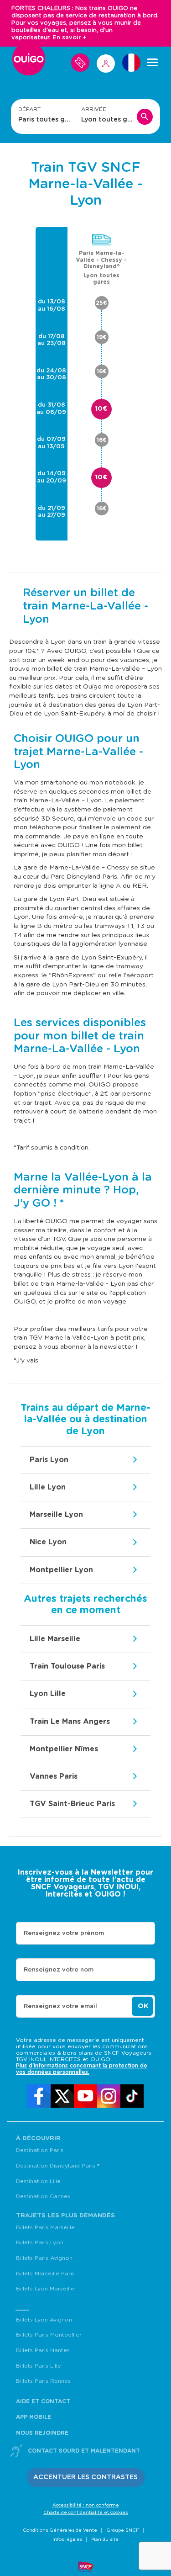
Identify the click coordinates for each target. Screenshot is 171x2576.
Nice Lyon (48, 1542)
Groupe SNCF (123, 2530)
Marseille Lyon (56, 1515)
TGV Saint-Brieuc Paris (72, 1804)
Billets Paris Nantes (43, 2350)
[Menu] (152, 63)
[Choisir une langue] (131, 63)
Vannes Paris (54, 1776)
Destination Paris (40, 2150)
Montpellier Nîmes (64, 1749)
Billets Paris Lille (39, 2366)
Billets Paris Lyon (40, 2242)
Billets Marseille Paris (45, 2274)
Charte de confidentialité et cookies (85, 2512)
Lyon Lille (48, 1694)
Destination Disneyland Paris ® (58, 2166)
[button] (85, 2478)
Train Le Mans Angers (70, 1722)
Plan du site (105, 2539)
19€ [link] (102, 337)
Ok (143, 2006)
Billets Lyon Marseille (45, 2289)
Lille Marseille (55, 1639)
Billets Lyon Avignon (44, 2320)
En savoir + (70, 38)
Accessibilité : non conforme (86, 2505)
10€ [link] (101, 409)
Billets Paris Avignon (44, 2258)
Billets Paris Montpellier (49, 2335)
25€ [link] (101, 303)
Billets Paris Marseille (45, 2227)
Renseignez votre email (60, 2006)
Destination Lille (38, 2181)
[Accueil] (29, 63)
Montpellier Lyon (61, 1570)
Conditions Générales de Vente (60, 2530)
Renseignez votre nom (59, 1970)
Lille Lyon (48, 1487)
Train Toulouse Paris (67, 1666)
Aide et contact (43, 2401)
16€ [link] (102, 371)
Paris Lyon (49, 1460)
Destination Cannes (43, 2196)
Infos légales (67, 2539)
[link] (39, 2096)
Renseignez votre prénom (64, 1933)
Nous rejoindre (42, 2433)
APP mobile (34, 2417)
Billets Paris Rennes (43, 2381)
